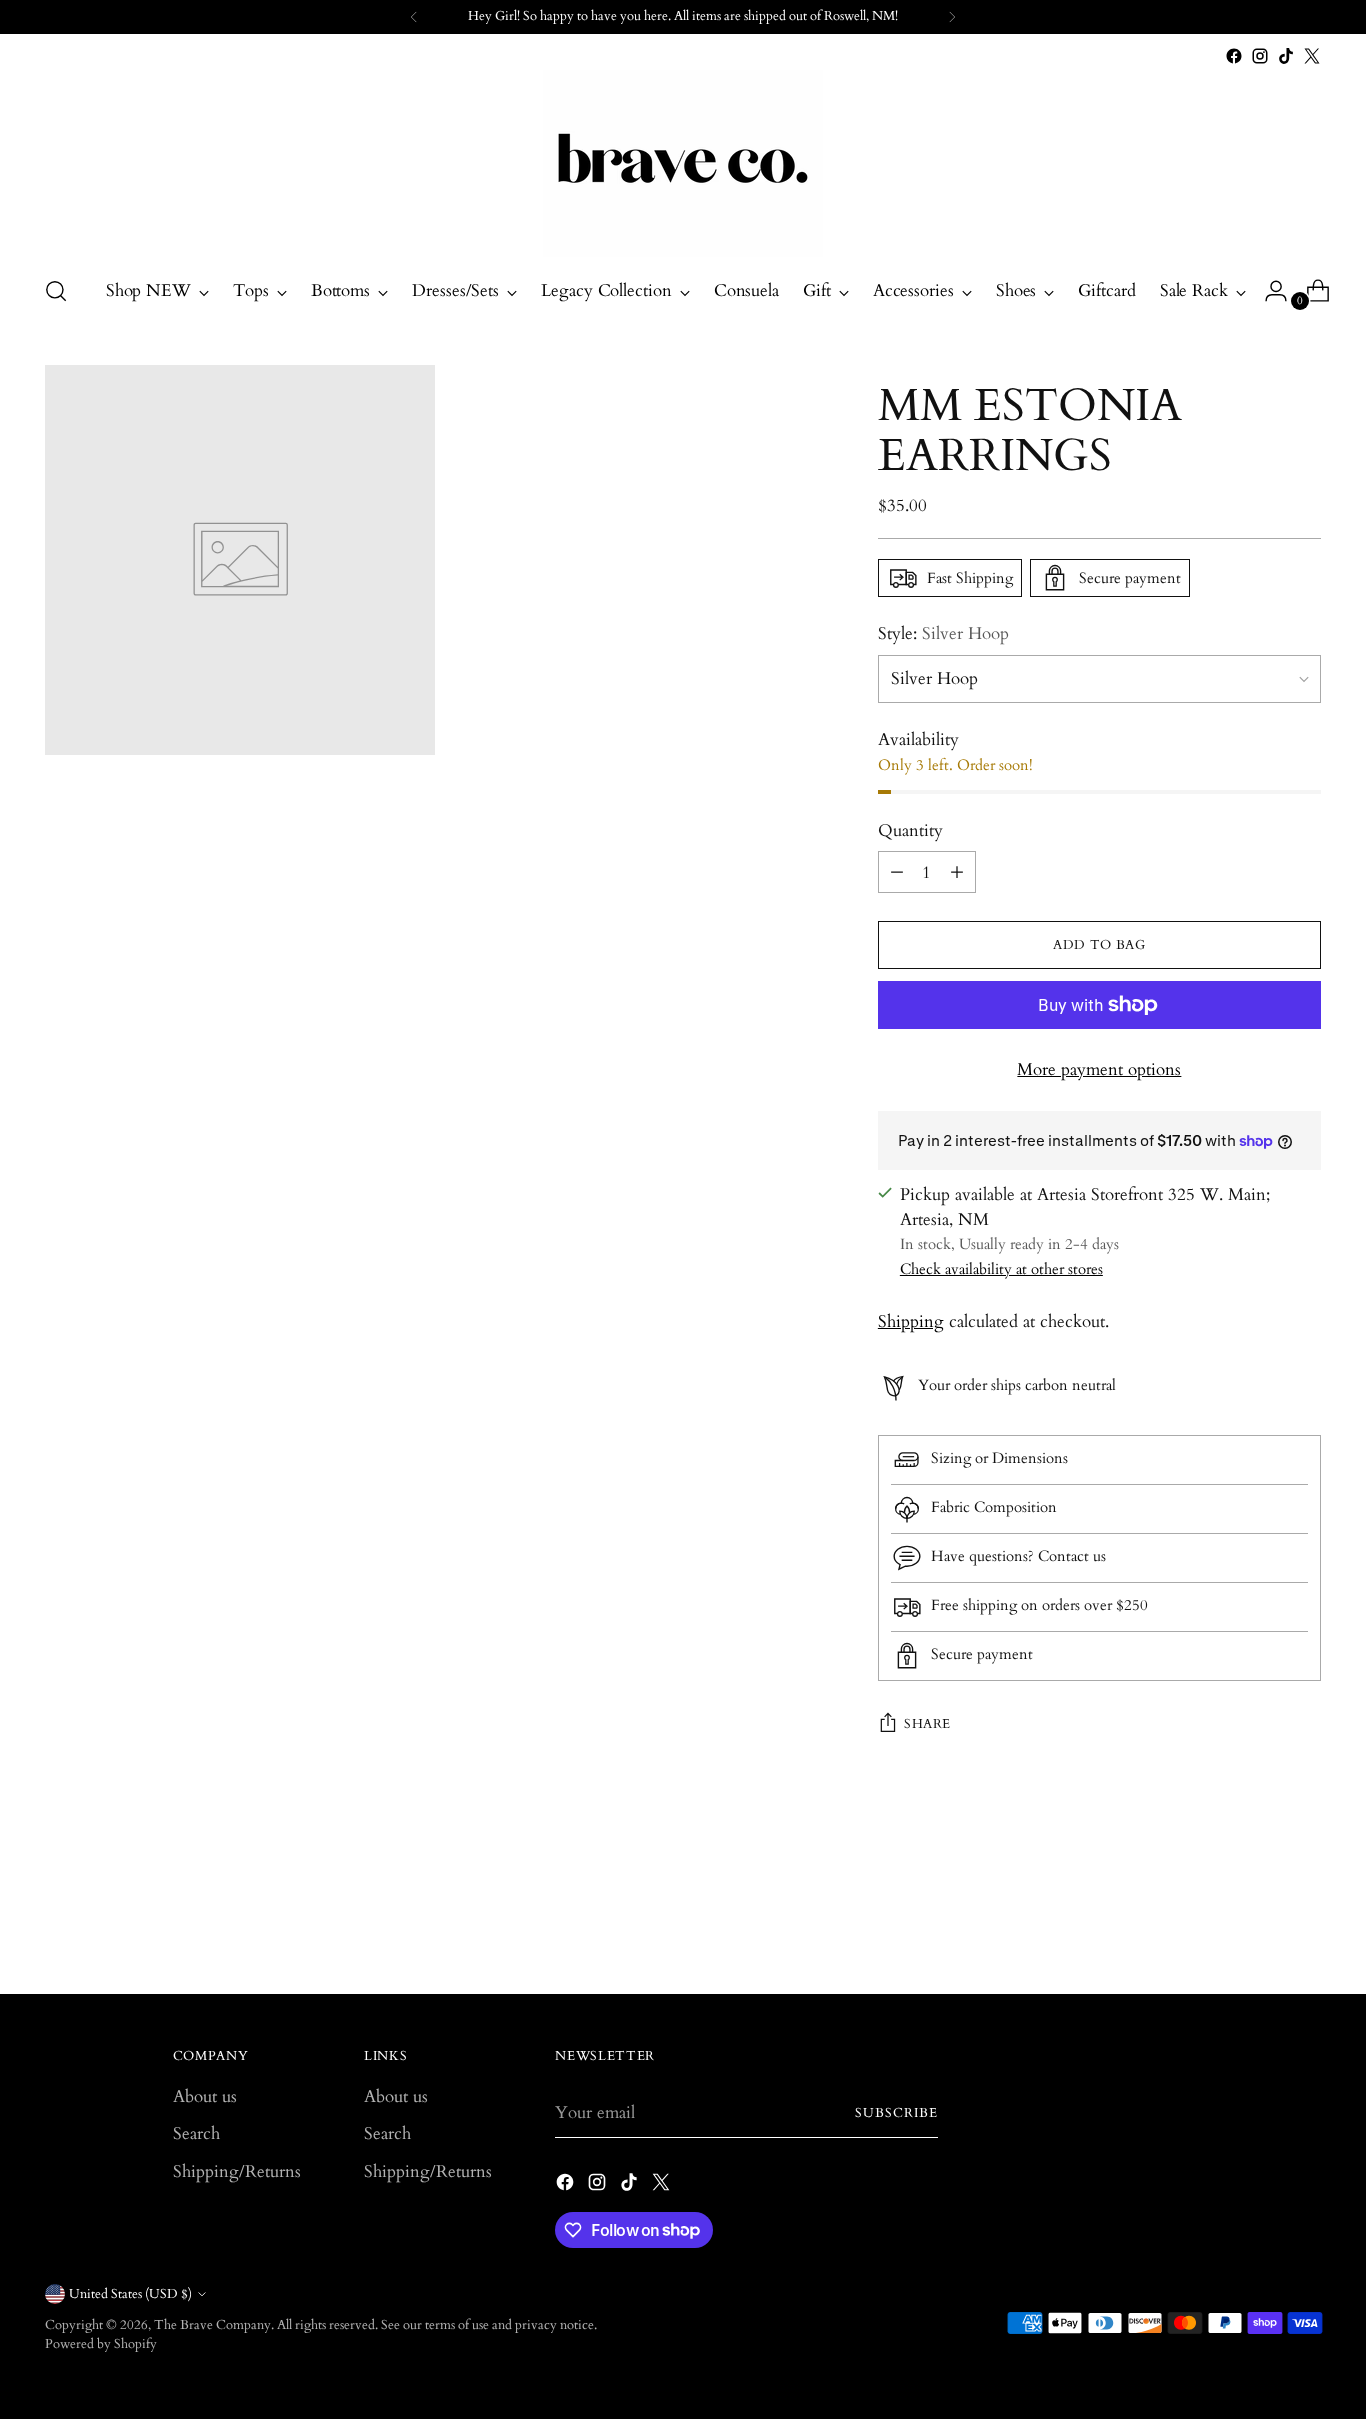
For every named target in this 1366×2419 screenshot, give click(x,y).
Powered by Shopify (101, 2344)
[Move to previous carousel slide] (1258, 1926)
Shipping (911, 1321)
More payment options (1099, 1069)
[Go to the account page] (1268, 291)
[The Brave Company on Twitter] (1312, 56)
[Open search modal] (56, 291)
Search (196, 2133)
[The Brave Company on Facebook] (1234, 56)
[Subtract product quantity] (897, 872)
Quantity (910, 830)
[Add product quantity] (957, 872)
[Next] (952, 17)
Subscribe (896, 2113)
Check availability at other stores (1001, 1269)
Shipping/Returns (237, 2171)
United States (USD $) (130, 2294)
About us (205, 2096)
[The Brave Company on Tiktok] (1286, 56)
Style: (943, 633)
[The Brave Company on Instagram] (1260, 56)
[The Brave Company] (683, 163)
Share (927, 1724)
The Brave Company (212, 2325)
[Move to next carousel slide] (1304, 1925)
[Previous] (414, 17)
